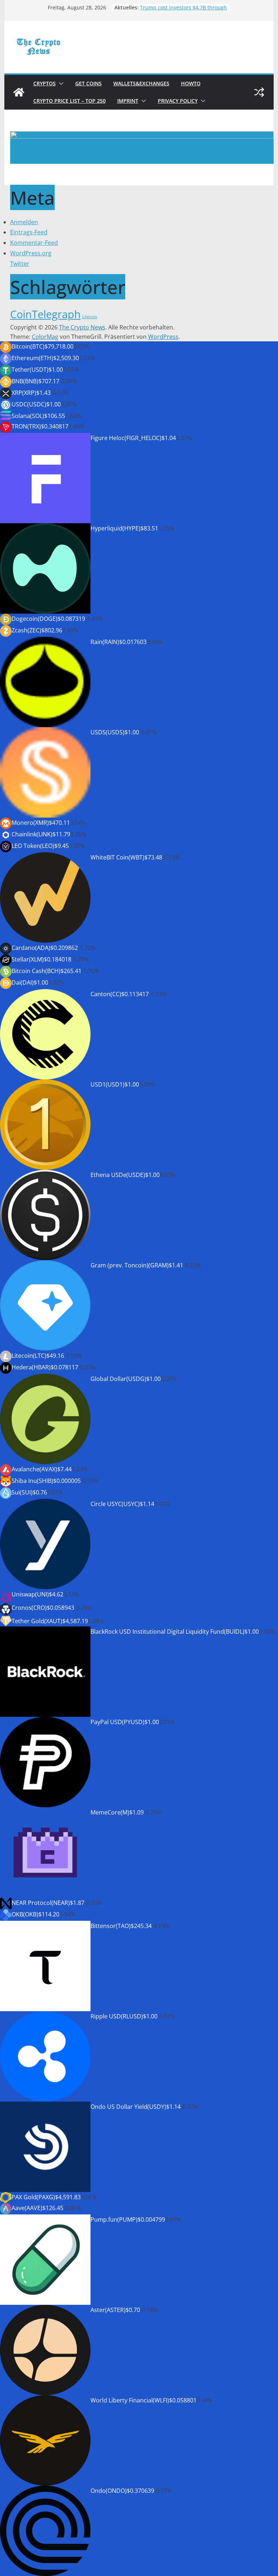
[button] (60, 84)
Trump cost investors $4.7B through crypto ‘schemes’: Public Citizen (184, 11)
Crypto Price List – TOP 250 (69, 101)
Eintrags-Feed (29, 232)
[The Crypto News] (19, 92)
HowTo (191, 83)
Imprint (128, 101)
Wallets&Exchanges (141, 83)
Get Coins (89, 83)
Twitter (20, 264)
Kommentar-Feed (34, 243)
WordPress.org (31, 253)
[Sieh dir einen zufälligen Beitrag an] (259, 92)
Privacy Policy (178, 101)
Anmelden (24, 222)
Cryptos (45, 83)
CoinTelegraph (45, 314)
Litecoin (90, 317)
